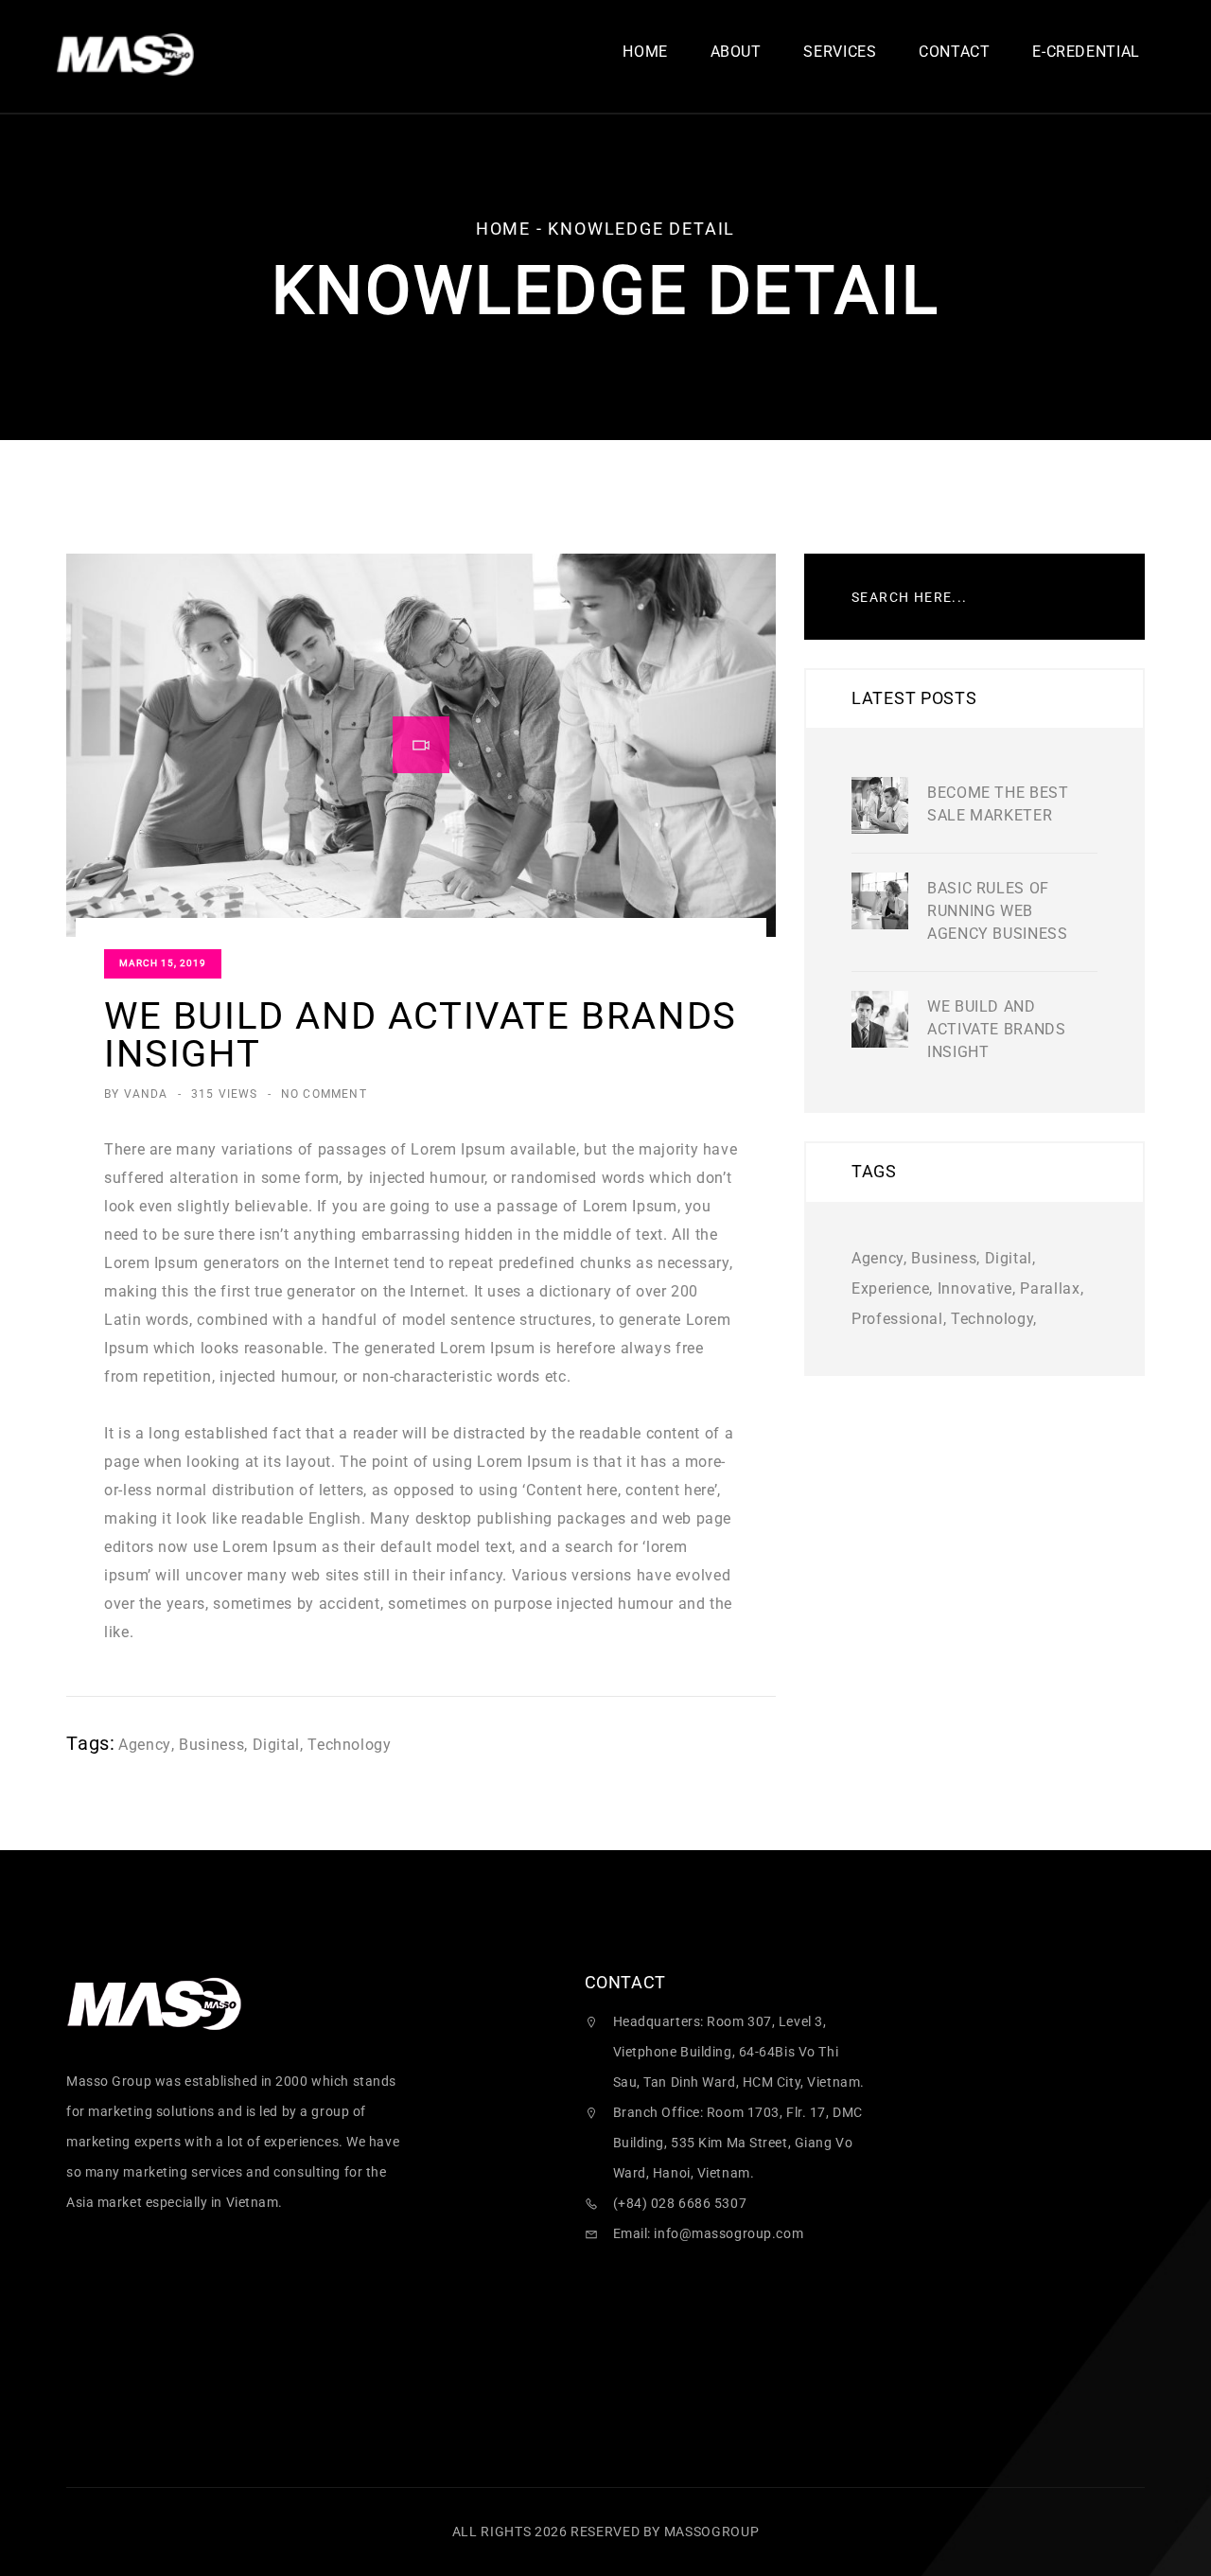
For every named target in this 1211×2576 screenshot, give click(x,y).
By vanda (136, 1094)
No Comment (324, 1094)
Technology (349, 1745)
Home (645, 53)
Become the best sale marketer (998, 804)
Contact (954, 53)
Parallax (1050, 1288)
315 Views (225, 1094)
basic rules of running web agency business (998, 911)
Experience (890, 1288)
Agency (145, 1745)
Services (840, 53)
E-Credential (1086, 53)
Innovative (975, 1288)
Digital (276, 1745)
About (736, 53)
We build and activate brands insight (997, 1029)
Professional (897, 1319)
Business (211, 1745)
